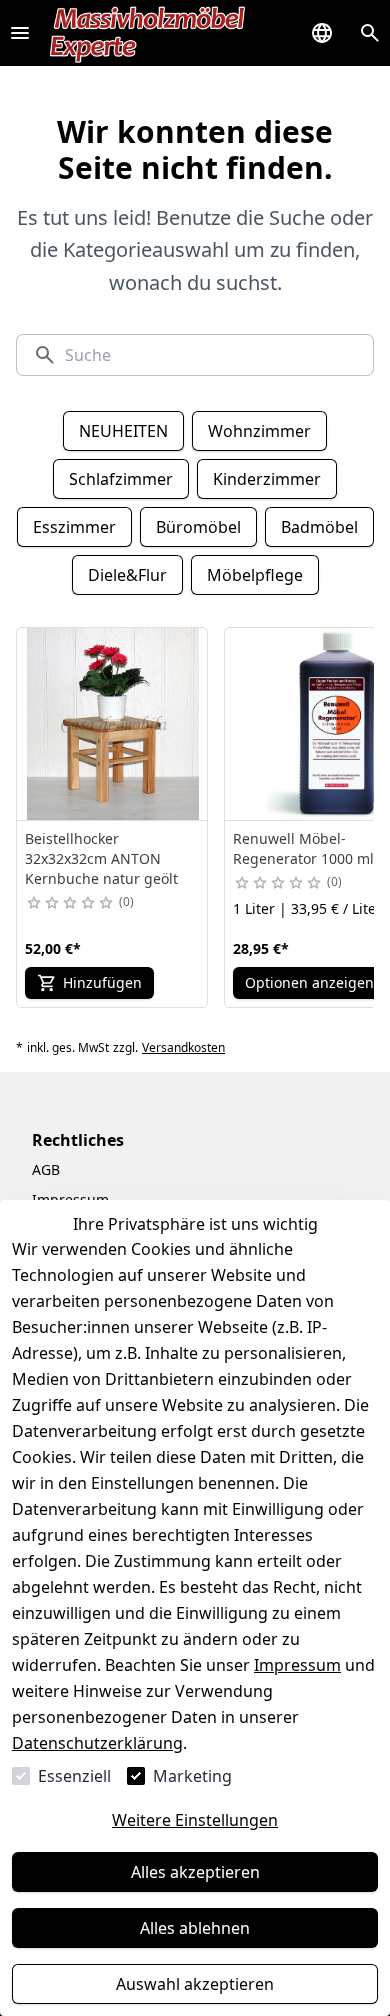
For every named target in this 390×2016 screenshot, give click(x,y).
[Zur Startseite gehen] (148, 33)
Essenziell (74, 1776)
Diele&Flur (127, 575)
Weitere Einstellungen (195, 1820)
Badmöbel (319, 527)
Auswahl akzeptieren (195, 1984)
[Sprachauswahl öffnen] (322, 33)
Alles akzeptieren (195, 1872)
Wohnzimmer (259, 431)
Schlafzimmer (121, 479)
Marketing (192, 1776)
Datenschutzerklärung (97, 1743)
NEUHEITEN (123, 431)
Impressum (297, 1665)
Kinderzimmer (267, 479)
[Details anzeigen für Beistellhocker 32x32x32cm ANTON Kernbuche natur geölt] (113, 724)
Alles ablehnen (195, 1928)
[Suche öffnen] (370, 33)
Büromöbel (198, 527)
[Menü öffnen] (20, 33)
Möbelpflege (255, 575)
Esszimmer (74, 527)
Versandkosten (183, 1048)
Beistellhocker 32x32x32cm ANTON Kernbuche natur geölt (101, 858)
